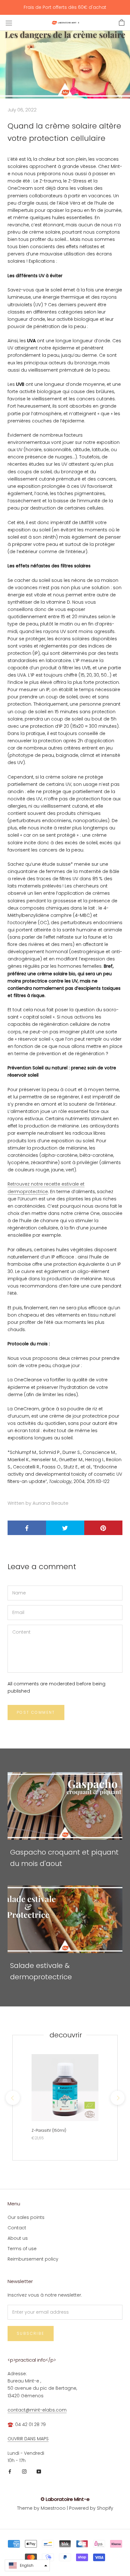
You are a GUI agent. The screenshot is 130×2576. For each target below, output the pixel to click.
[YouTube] (39, 2471)
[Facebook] (10, 2471)
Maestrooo (53, 2508)
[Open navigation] (9, 23)
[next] (117, 2098)
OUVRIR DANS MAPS (28, 2439)
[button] (27, 2565)
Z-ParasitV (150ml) (49, 2130)
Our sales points (26, 2217)
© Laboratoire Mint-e (65, 2499)
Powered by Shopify (91, 2508)
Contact (17, 2228)
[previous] (12, 2098)
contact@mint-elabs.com (37, 2410)
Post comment (36, 1712)
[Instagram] (24, 2471)
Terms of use (22, 2249)
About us (18, 2238)
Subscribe (31, 2333)
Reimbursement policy (33, 2259)
